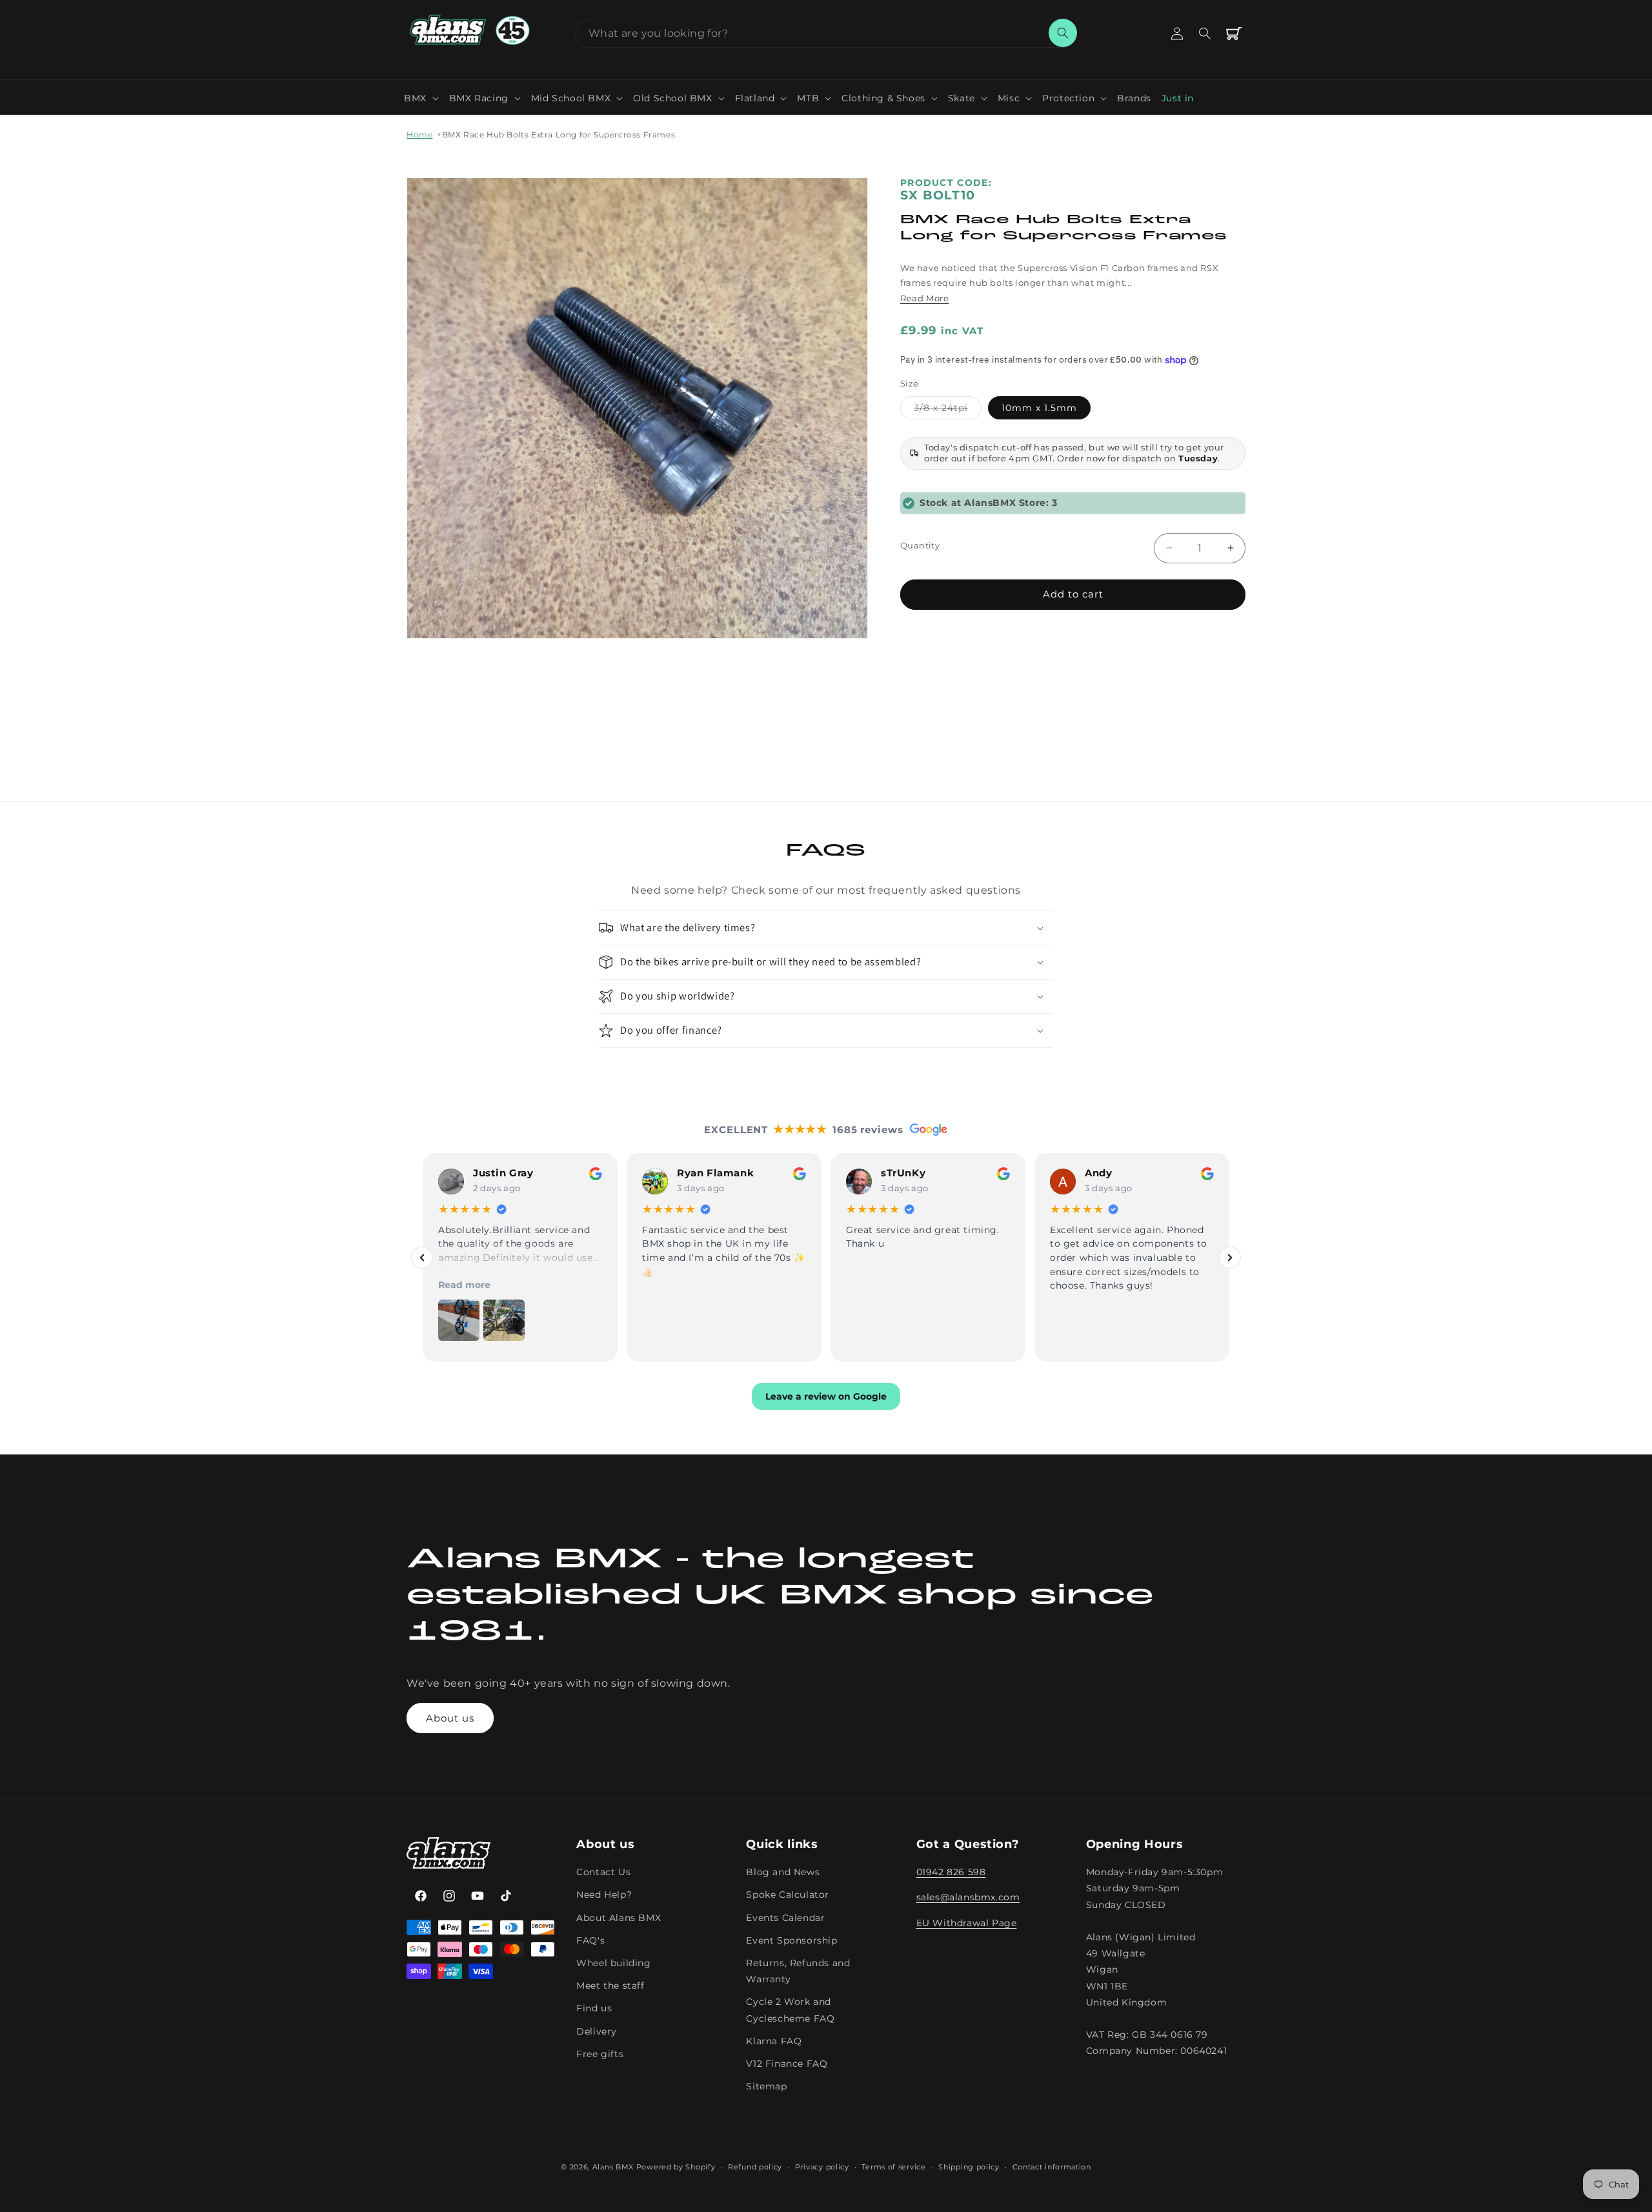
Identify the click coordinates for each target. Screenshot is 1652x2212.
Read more (464, 1285)
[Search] (1063, 33)
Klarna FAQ (774, 2041)
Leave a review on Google (826, 1397)
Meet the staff (610, 1986)
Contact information (1052, 2167)
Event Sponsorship (791, 1940)
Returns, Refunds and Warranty (798, 1972)
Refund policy (755, 2167)
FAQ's (590, 1940)
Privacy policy (822, 2167)
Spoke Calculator (788, 1895)
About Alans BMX (619, 1918)
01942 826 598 (951, 1873)
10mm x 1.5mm (1039, 407)
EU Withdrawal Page (967, 1923)
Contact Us (603, 1873)
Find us (594, 2009)
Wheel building (613, 1964)
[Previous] (422, 1258)
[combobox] (826, 33)
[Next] (1230, 1258)
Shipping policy (969, 2167)
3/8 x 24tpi (948, 410)
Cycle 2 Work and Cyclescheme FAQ (790, 2010)
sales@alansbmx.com (968, 1898)
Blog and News (783, 1873)
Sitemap (766, 2087)
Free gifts (600, 2054)
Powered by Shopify (676, 2167)
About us (450, 1718)
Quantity (920, 545)
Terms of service (893, 2167)
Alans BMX (613, 2167)
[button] (421, 98)
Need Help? (604, 1895)
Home (419, 135)
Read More (924, 297)
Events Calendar (785, 1918)
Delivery (597, 2031)
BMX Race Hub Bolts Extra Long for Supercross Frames (559, 135)
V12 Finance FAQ (787, 2064)
